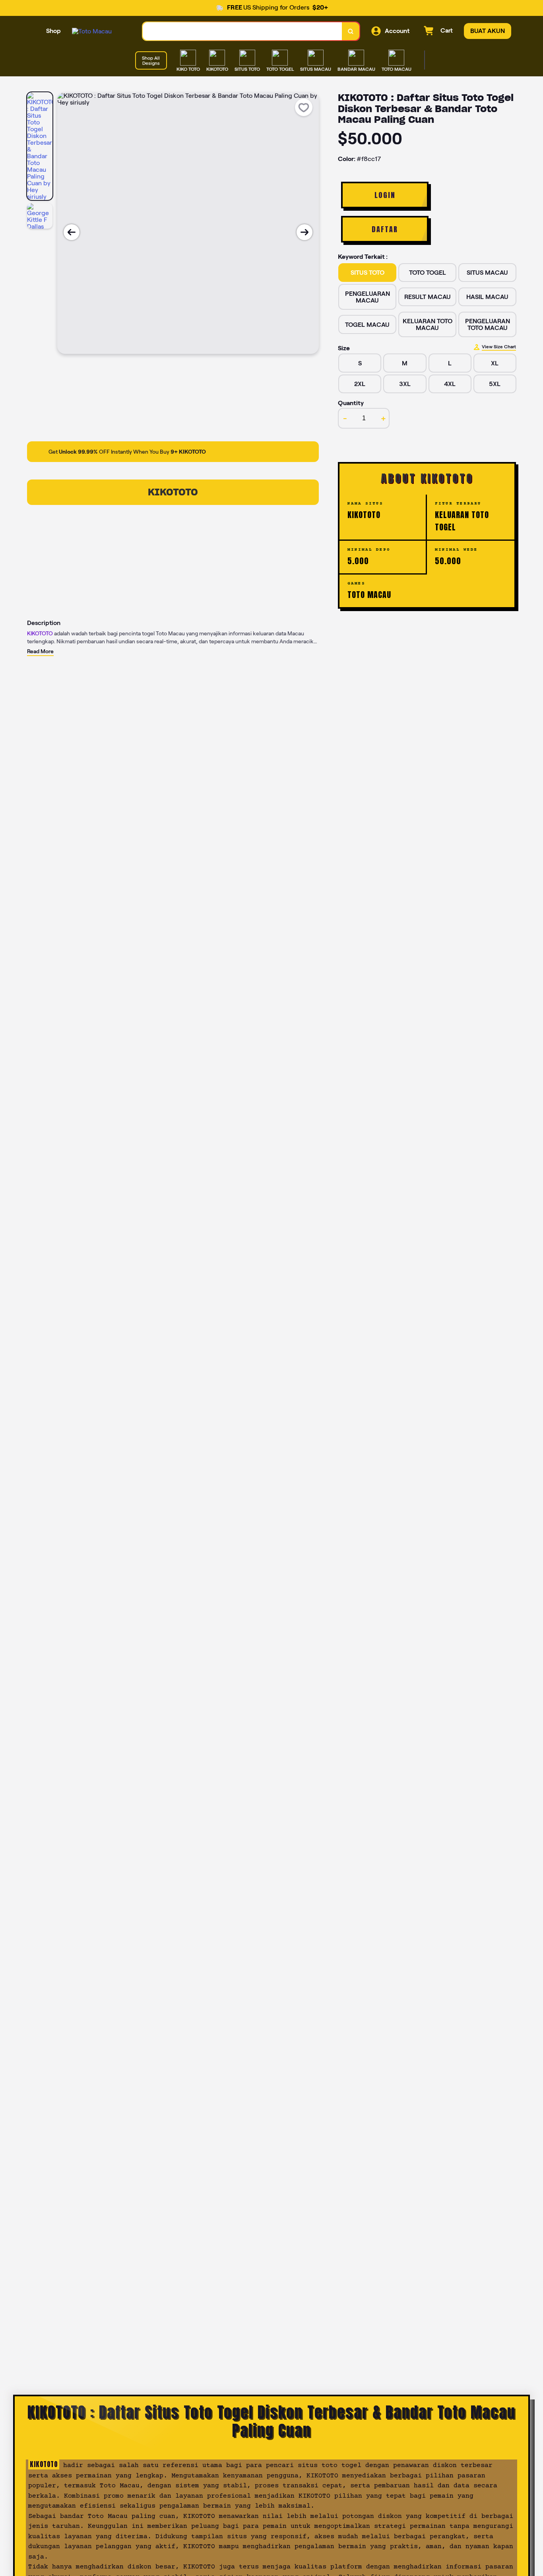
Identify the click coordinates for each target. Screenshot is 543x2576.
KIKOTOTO (173, 492)
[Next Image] (304, 232)
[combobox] (242, 31)
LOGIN (385, 195)
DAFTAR (385, 229)
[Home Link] (92, 31)
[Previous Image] (72, 232)
